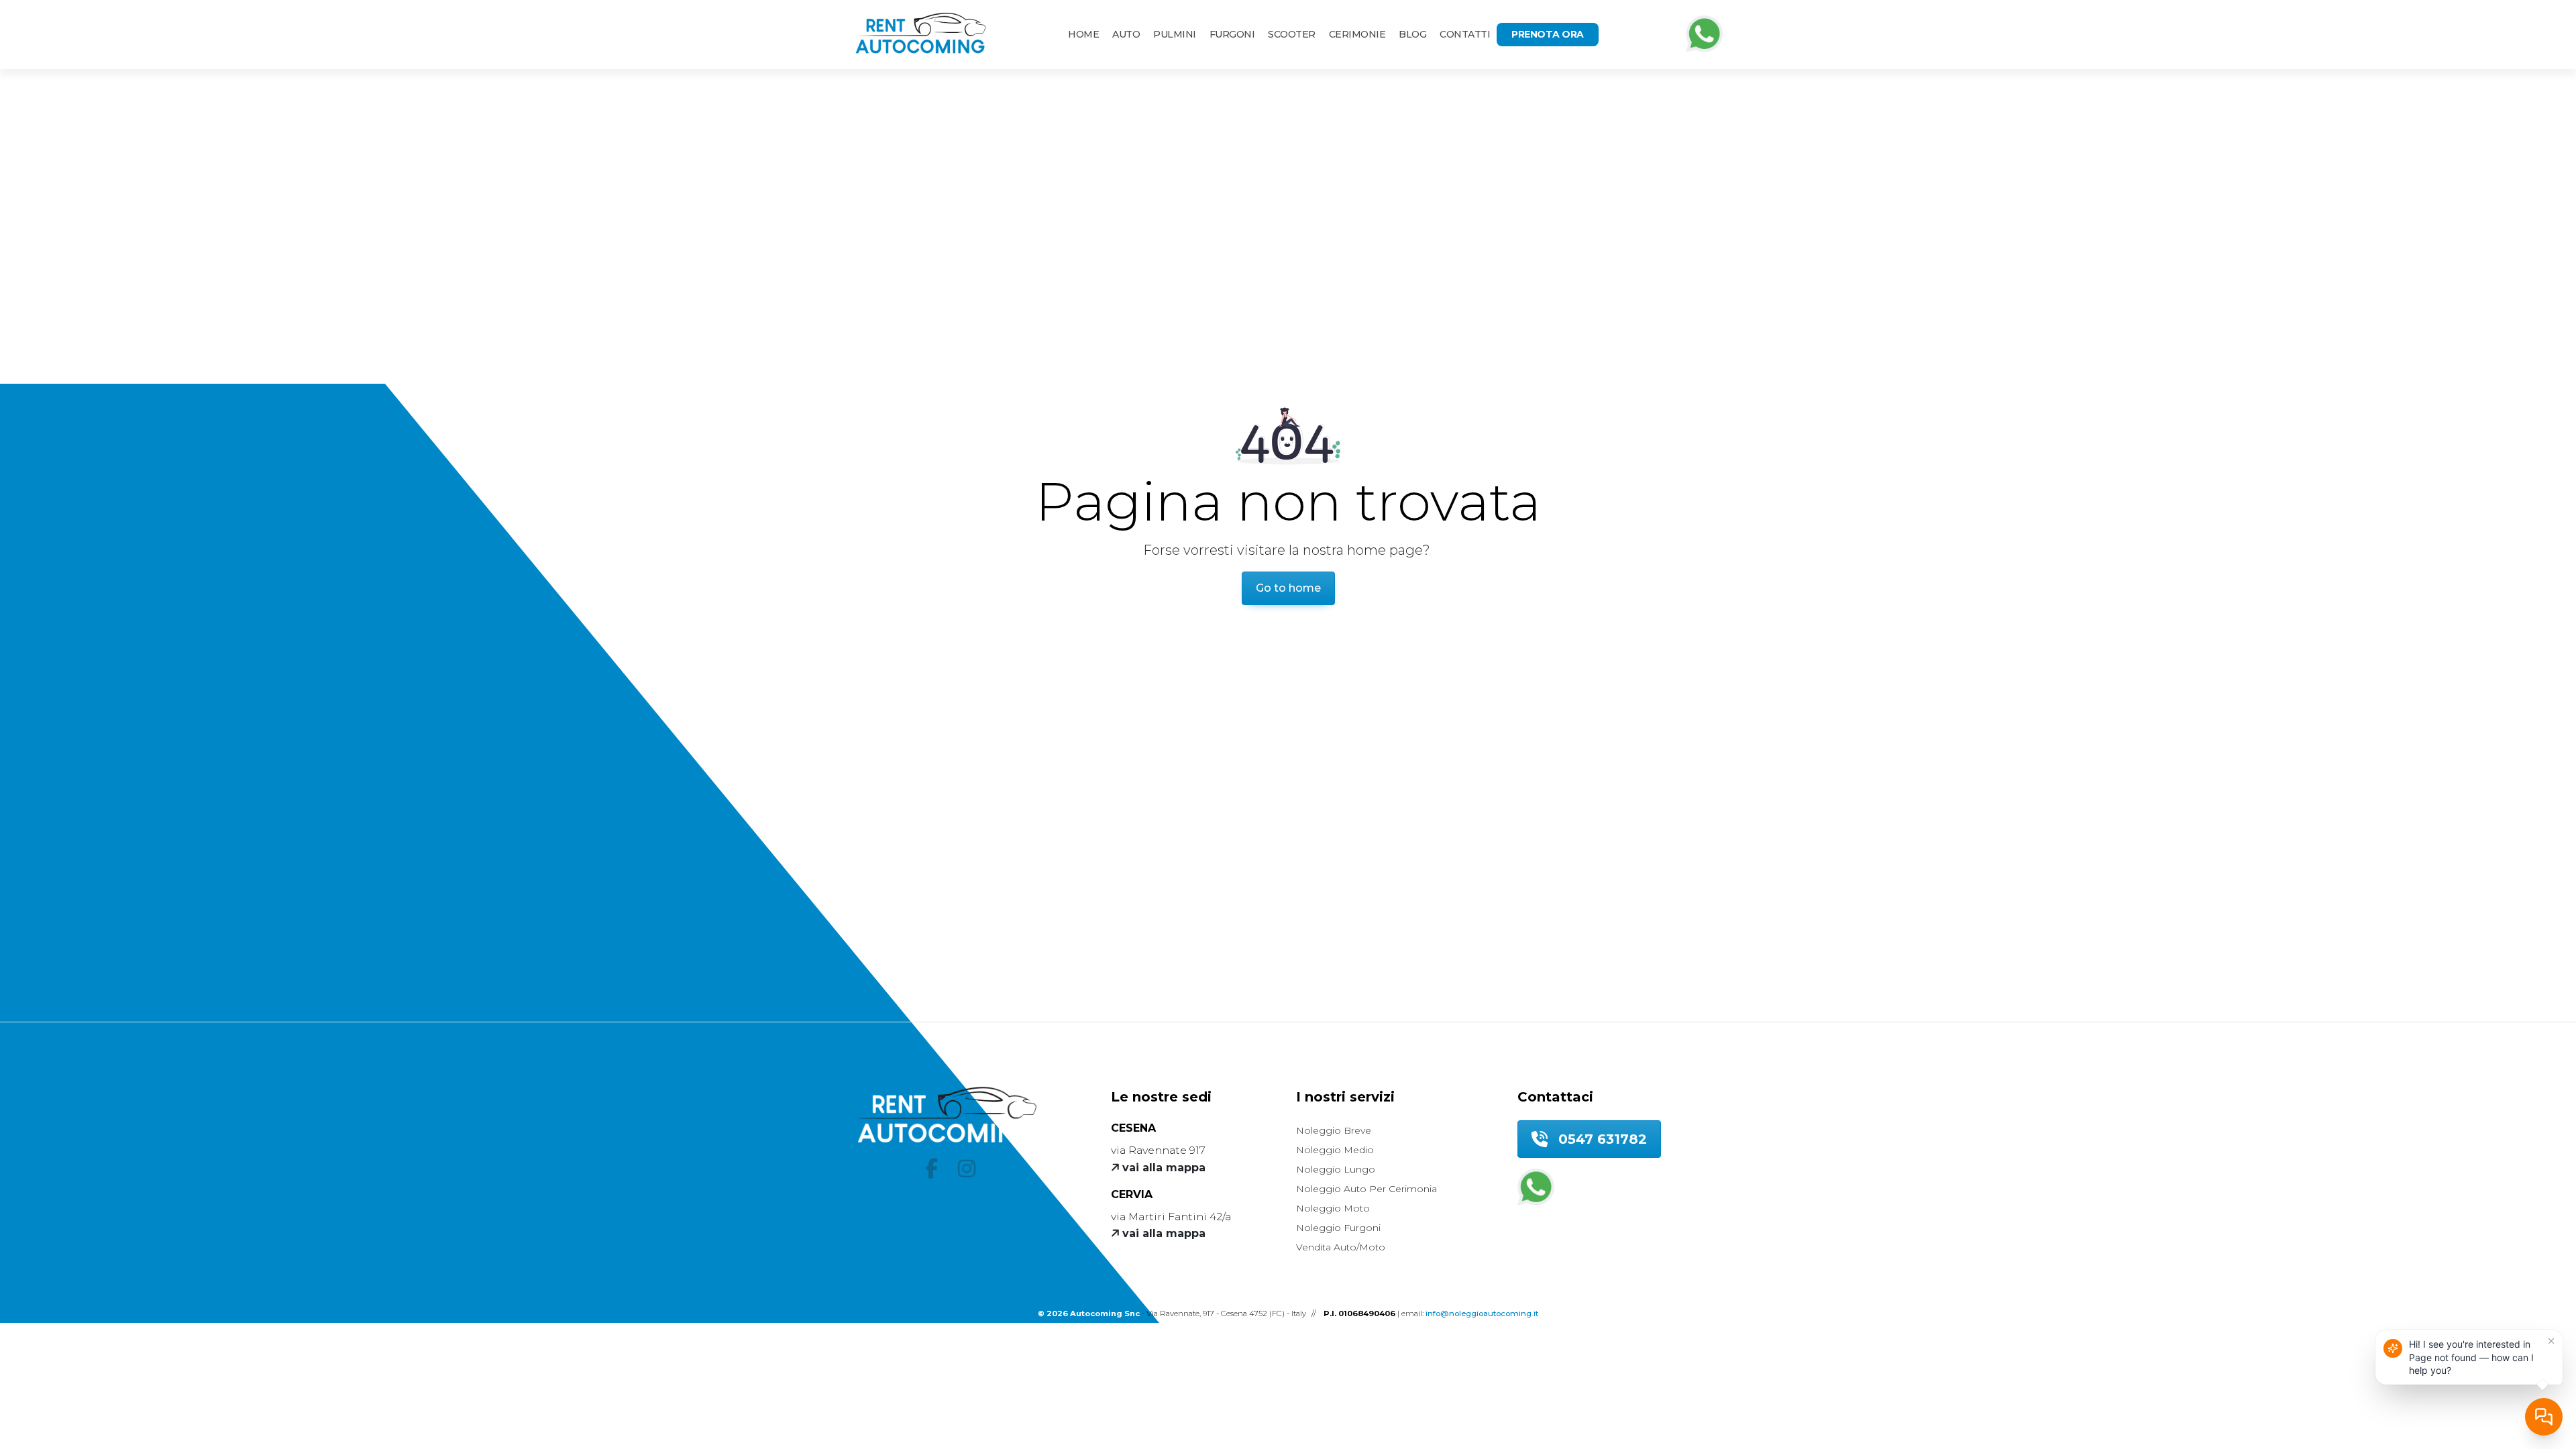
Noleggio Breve (1334, 1130)
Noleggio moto (1333, 1208)
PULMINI (1175, 34)
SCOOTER (1292, 34)
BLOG (1412, 34)
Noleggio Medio (1335, 1150)
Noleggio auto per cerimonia (1366, 1189)
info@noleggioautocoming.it (1482, 1313)
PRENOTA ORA (1548, 34)
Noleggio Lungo (1336, 1169)
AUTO (1126, 34)
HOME (1083, 34)
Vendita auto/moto (1341, 1247)
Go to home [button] (1288, 588)
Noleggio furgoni (1338, 1228)
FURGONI (1232, 34)
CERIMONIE (1357, 34)
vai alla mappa (1162, 1168)
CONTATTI (1465, 34)
